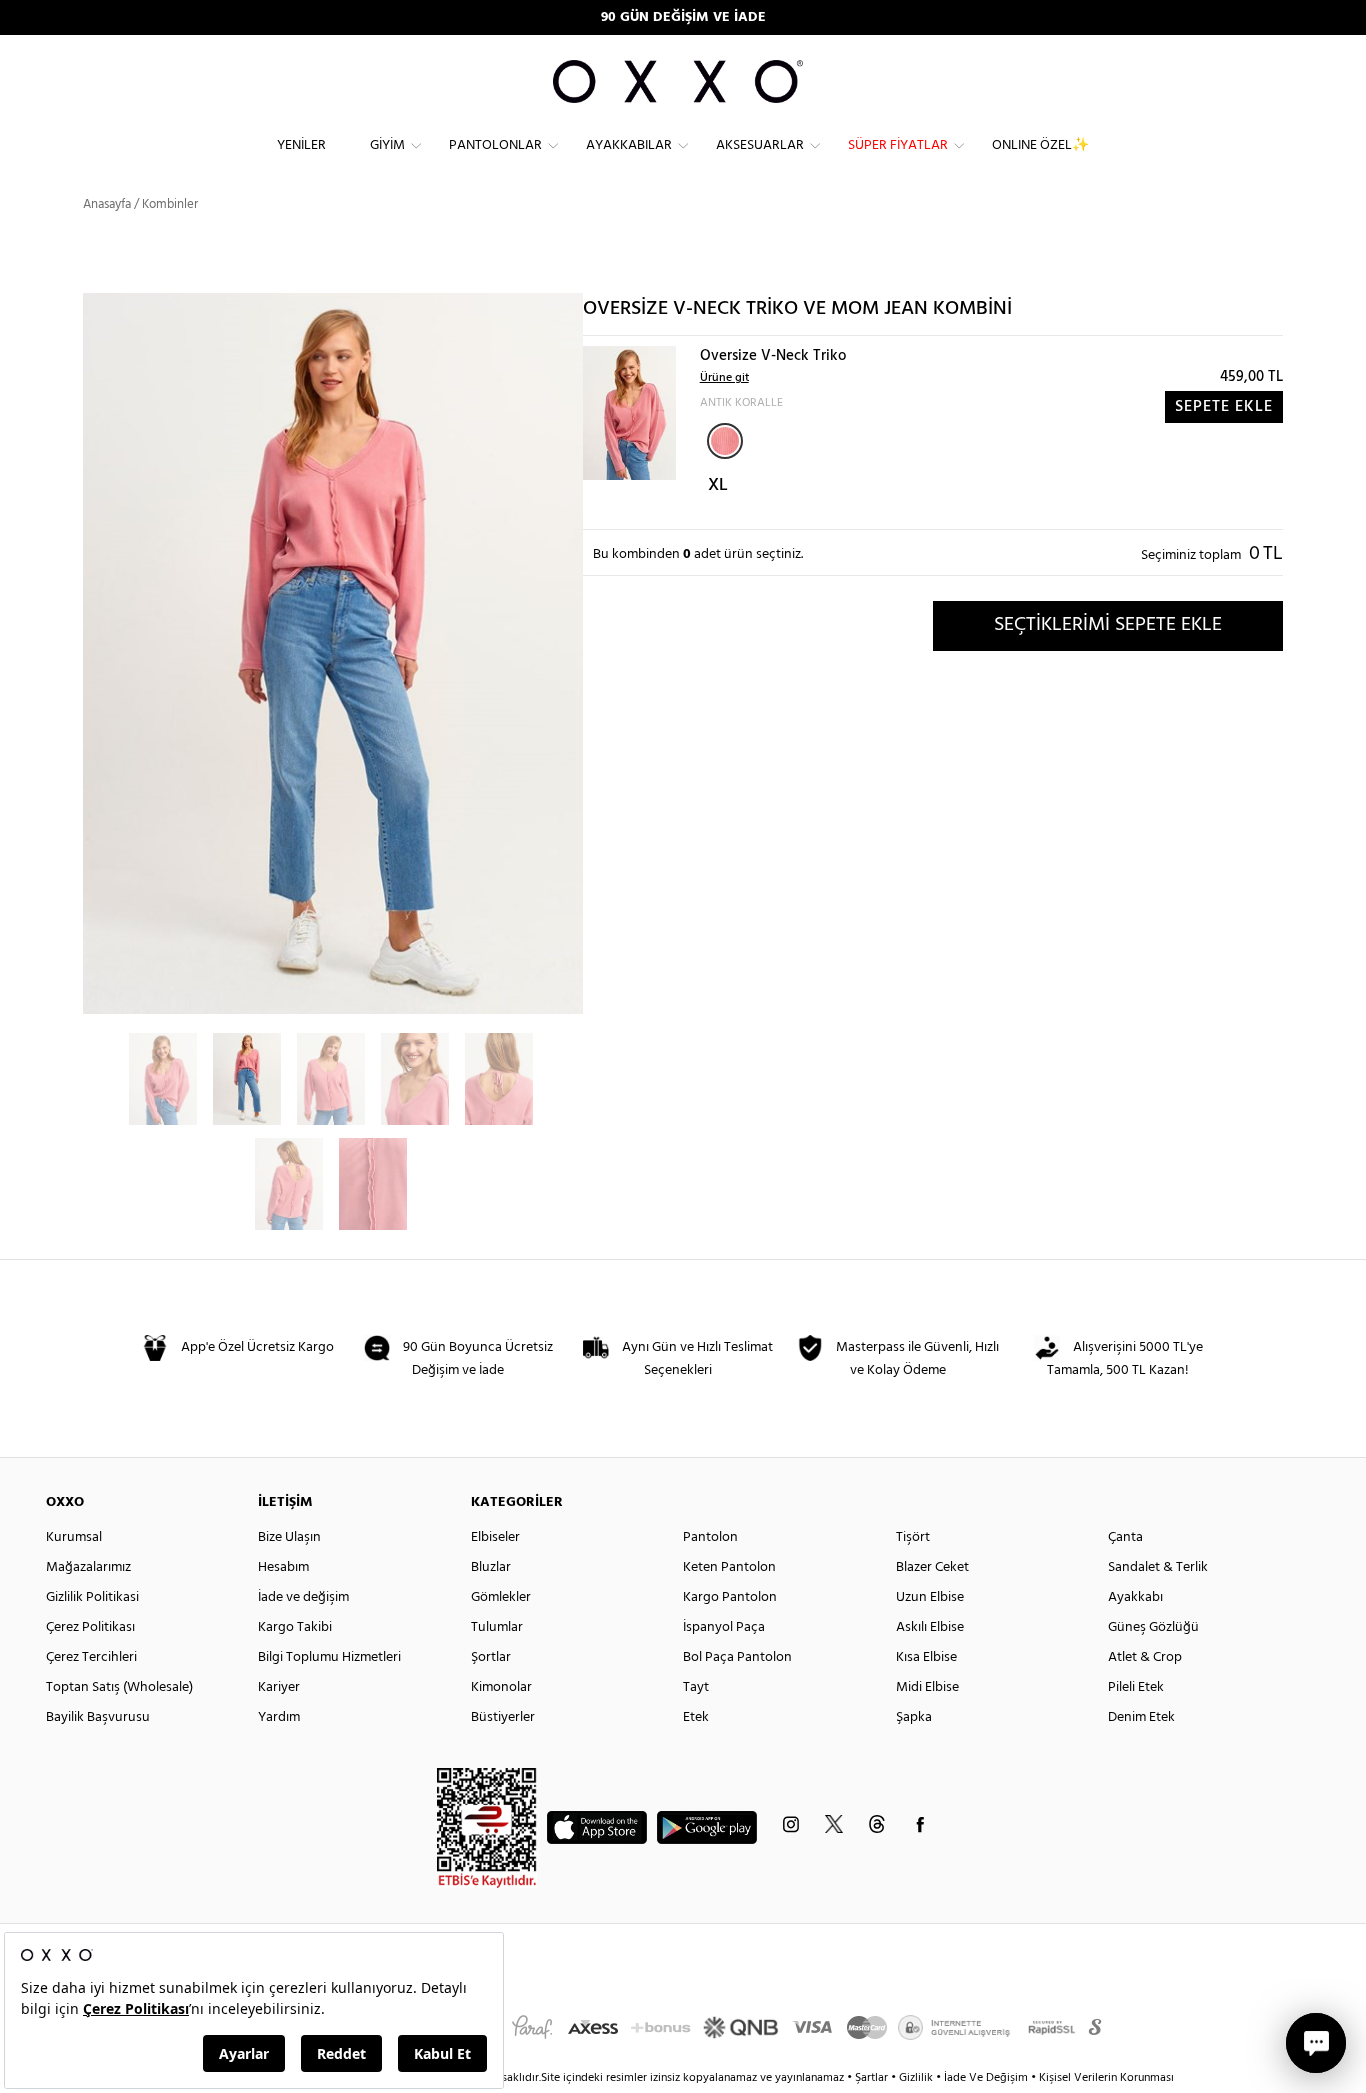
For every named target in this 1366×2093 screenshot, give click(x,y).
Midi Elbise (927, 1687)
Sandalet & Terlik (1158, 1567)
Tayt (696, 1687)
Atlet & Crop (1145, 1657)
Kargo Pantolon (730, 1597)
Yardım (279, 1717)
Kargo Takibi (295, 1627)
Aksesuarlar (760, 145)
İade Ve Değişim (986, 2078)
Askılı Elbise (930, 1627)
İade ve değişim (303, 1597)
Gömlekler (501, 1597)
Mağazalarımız (88, 1567)
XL (718, 485)
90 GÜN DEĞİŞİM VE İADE (683, 17)
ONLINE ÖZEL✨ (1040, 145)
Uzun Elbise (930, 1597)
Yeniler (301, 145)
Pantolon (710, 1537)
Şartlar (873, 2078)
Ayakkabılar (629, 145)
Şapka (914, 1717)
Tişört (913, 1537)
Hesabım (283, 1567)
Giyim (387, 145)
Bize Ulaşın (289, 1537)
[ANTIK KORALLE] (725, 441)
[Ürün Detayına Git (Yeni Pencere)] (629, 412)
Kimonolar (501, 1687)
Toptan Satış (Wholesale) (119, 1687)
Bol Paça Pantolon (737, 1657)
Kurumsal (74, 1537)
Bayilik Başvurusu (98, 1717)
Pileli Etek (1136, 1687)
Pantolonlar (495, 145)
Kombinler (170, 204)
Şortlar (491, 1657)
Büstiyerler (503, 1717)
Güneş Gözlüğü (1153, 1627)
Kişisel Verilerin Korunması (1106, 2078)
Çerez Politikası (90, 1627)
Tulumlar (497, 1627)
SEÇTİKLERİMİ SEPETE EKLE (1108, 625)
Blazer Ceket (932, 1567)
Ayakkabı (1135, 1597)
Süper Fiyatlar (898, 145)
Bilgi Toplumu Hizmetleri (329, 1657)
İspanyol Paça (724, 1627)
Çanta (1125, 1537)
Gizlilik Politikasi (92, 1597)
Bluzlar (491, 1567)
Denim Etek (1141, 1717)
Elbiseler (495, 1537)
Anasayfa (107, 204)
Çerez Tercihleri (91, 1657)
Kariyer (279, 1687)
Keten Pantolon (729, 1567)
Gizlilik (917, 2078)
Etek (696, 1717)
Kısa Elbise (926, 1657)
